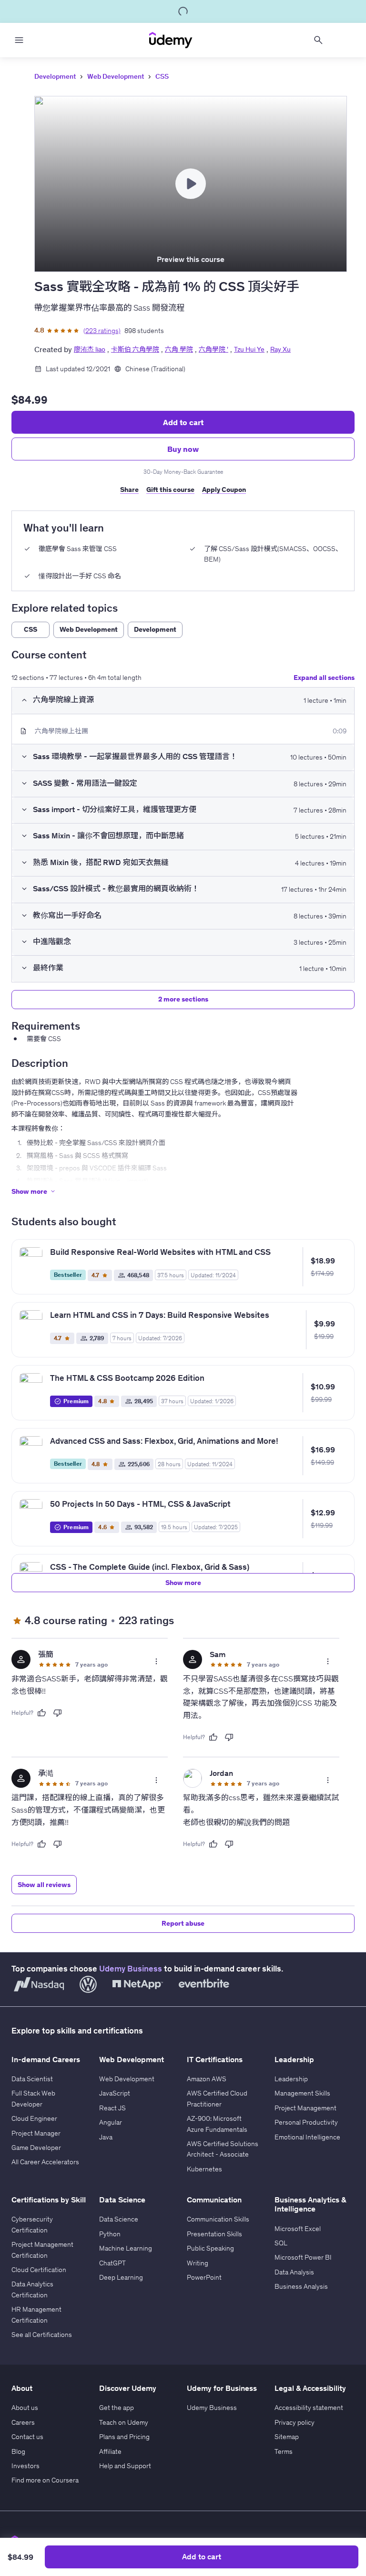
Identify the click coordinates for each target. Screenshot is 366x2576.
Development (55, 76)
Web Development (116, 76)
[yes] (41, 1713)
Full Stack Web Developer (33, 2098)
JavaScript (115, 2093)
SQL (281, 2243)
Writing (198, 2263)
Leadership (291, 2079)
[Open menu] (19, 40)
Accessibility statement (309, 2408)
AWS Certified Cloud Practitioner (217, 2098)
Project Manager (36, 2133)
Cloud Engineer (34, 2118)
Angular (111, 2122)
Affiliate (110, 2451)
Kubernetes (204, 2169)
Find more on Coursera (45, 2480)
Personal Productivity (306, 2122)
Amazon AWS (207, 2079)
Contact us (27, 2437)
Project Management (305, 2108)
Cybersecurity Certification (32, 2224)
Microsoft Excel (298, 2229)
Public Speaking (210, 2248)
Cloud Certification (39, 2270)
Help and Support (125, 2466)
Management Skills (302, 2093)
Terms (284, 2451)
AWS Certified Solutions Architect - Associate (223, 2149)
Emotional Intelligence (307, 2137)
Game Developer (36, 2148)
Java (106, 2137)
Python (110, 2234)
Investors (25, 2466)
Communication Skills (218, 2219)
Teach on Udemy (124, 2422)
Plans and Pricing (124, 2437)
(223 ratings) (102, 331)
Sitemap (287, 2437)
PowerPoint (204, 2277)
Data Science (119, 2219)
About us (25, 2408)
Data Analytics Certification (32, 2289)
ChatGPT (112, 2263)
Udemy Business (131, 1969)
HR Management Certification (36, 2315)
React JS (112, 2108)
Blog (18, 2451)
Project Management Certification (42, 2250)
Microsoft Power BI (303, 2257)
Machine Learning (126, 2248)
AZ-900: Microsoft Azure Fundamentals (217, 2124)
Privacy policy (295, 2422)
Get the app (117, 2408)
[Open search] (318, 40)
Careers (23, 2422)
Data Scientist (32, 2079)
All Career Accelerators (45, 2162)
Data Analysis (294, 2272)
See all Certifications (42, 2335)
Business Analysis (301, 2286)
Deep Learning (121, 2277)
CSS (162, 76)
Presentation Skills (214, 2234)
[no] (58, 1713)
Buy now (183, 449)
